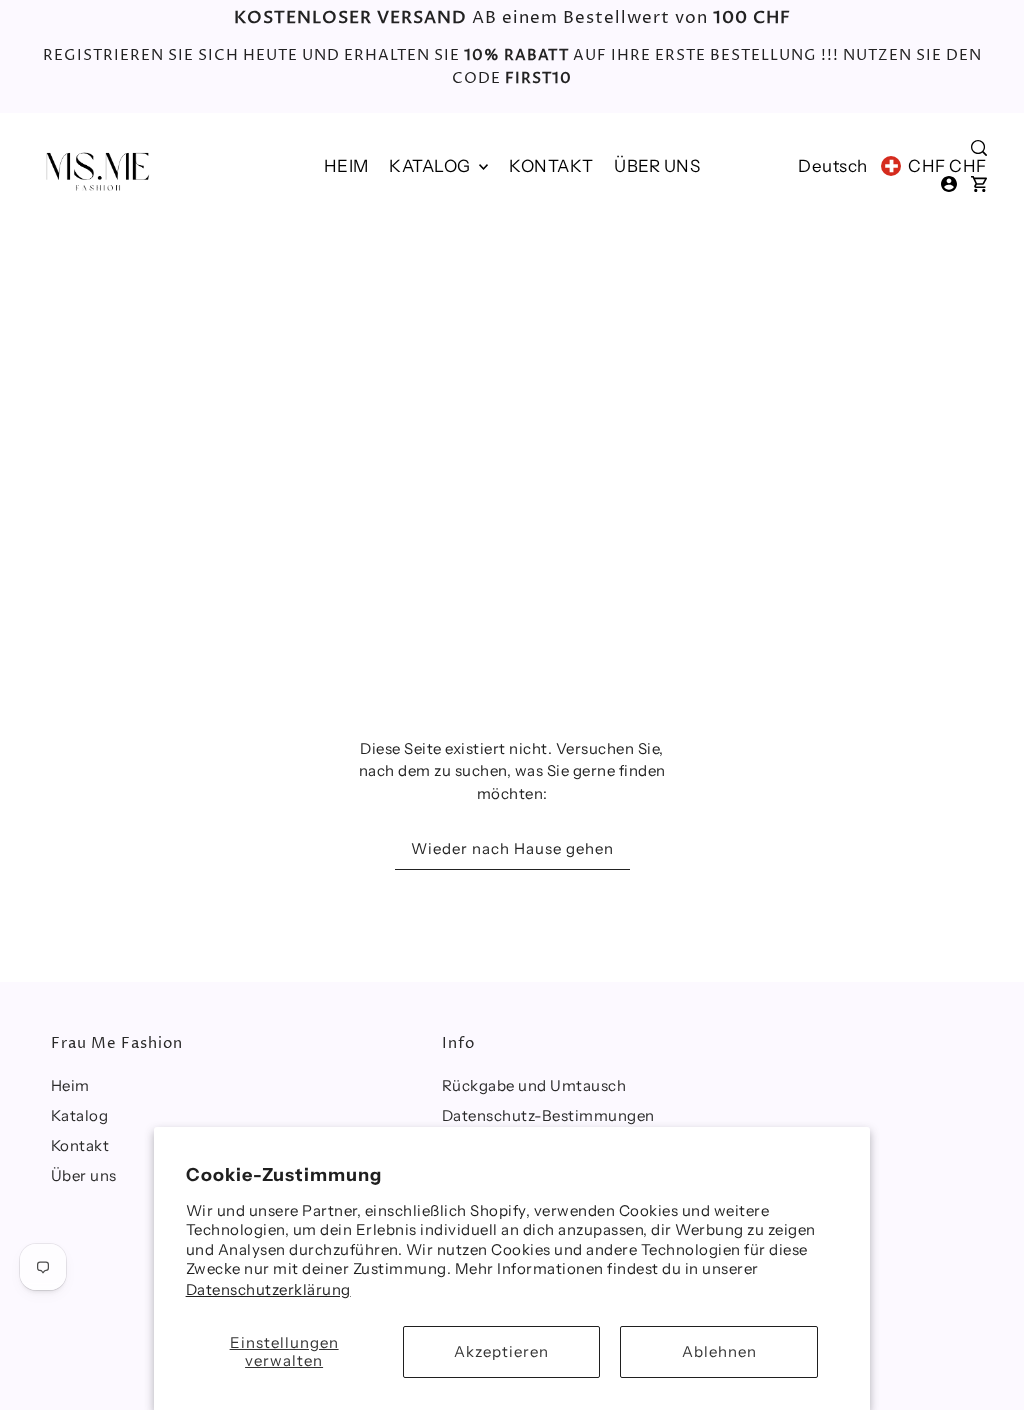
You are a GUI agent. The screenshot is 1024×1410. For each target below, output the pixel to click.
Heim (70, 1085)
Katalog (431, 166)
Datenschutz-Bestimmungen (548, 1115)
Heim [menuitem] (346, 166)
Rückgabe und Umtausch (534, 1085)
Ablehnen (719, 1351)
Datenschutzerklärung (268, 1289)
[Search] (979, 148)
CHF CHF (947, 166)
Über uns (84, 1175)
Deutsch (833, 166)
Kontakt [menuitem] (551, 166)
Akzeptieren (501, 1351)
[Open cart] (979, 184)
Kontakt (80, 1145)
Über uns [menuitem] (657, 166)
